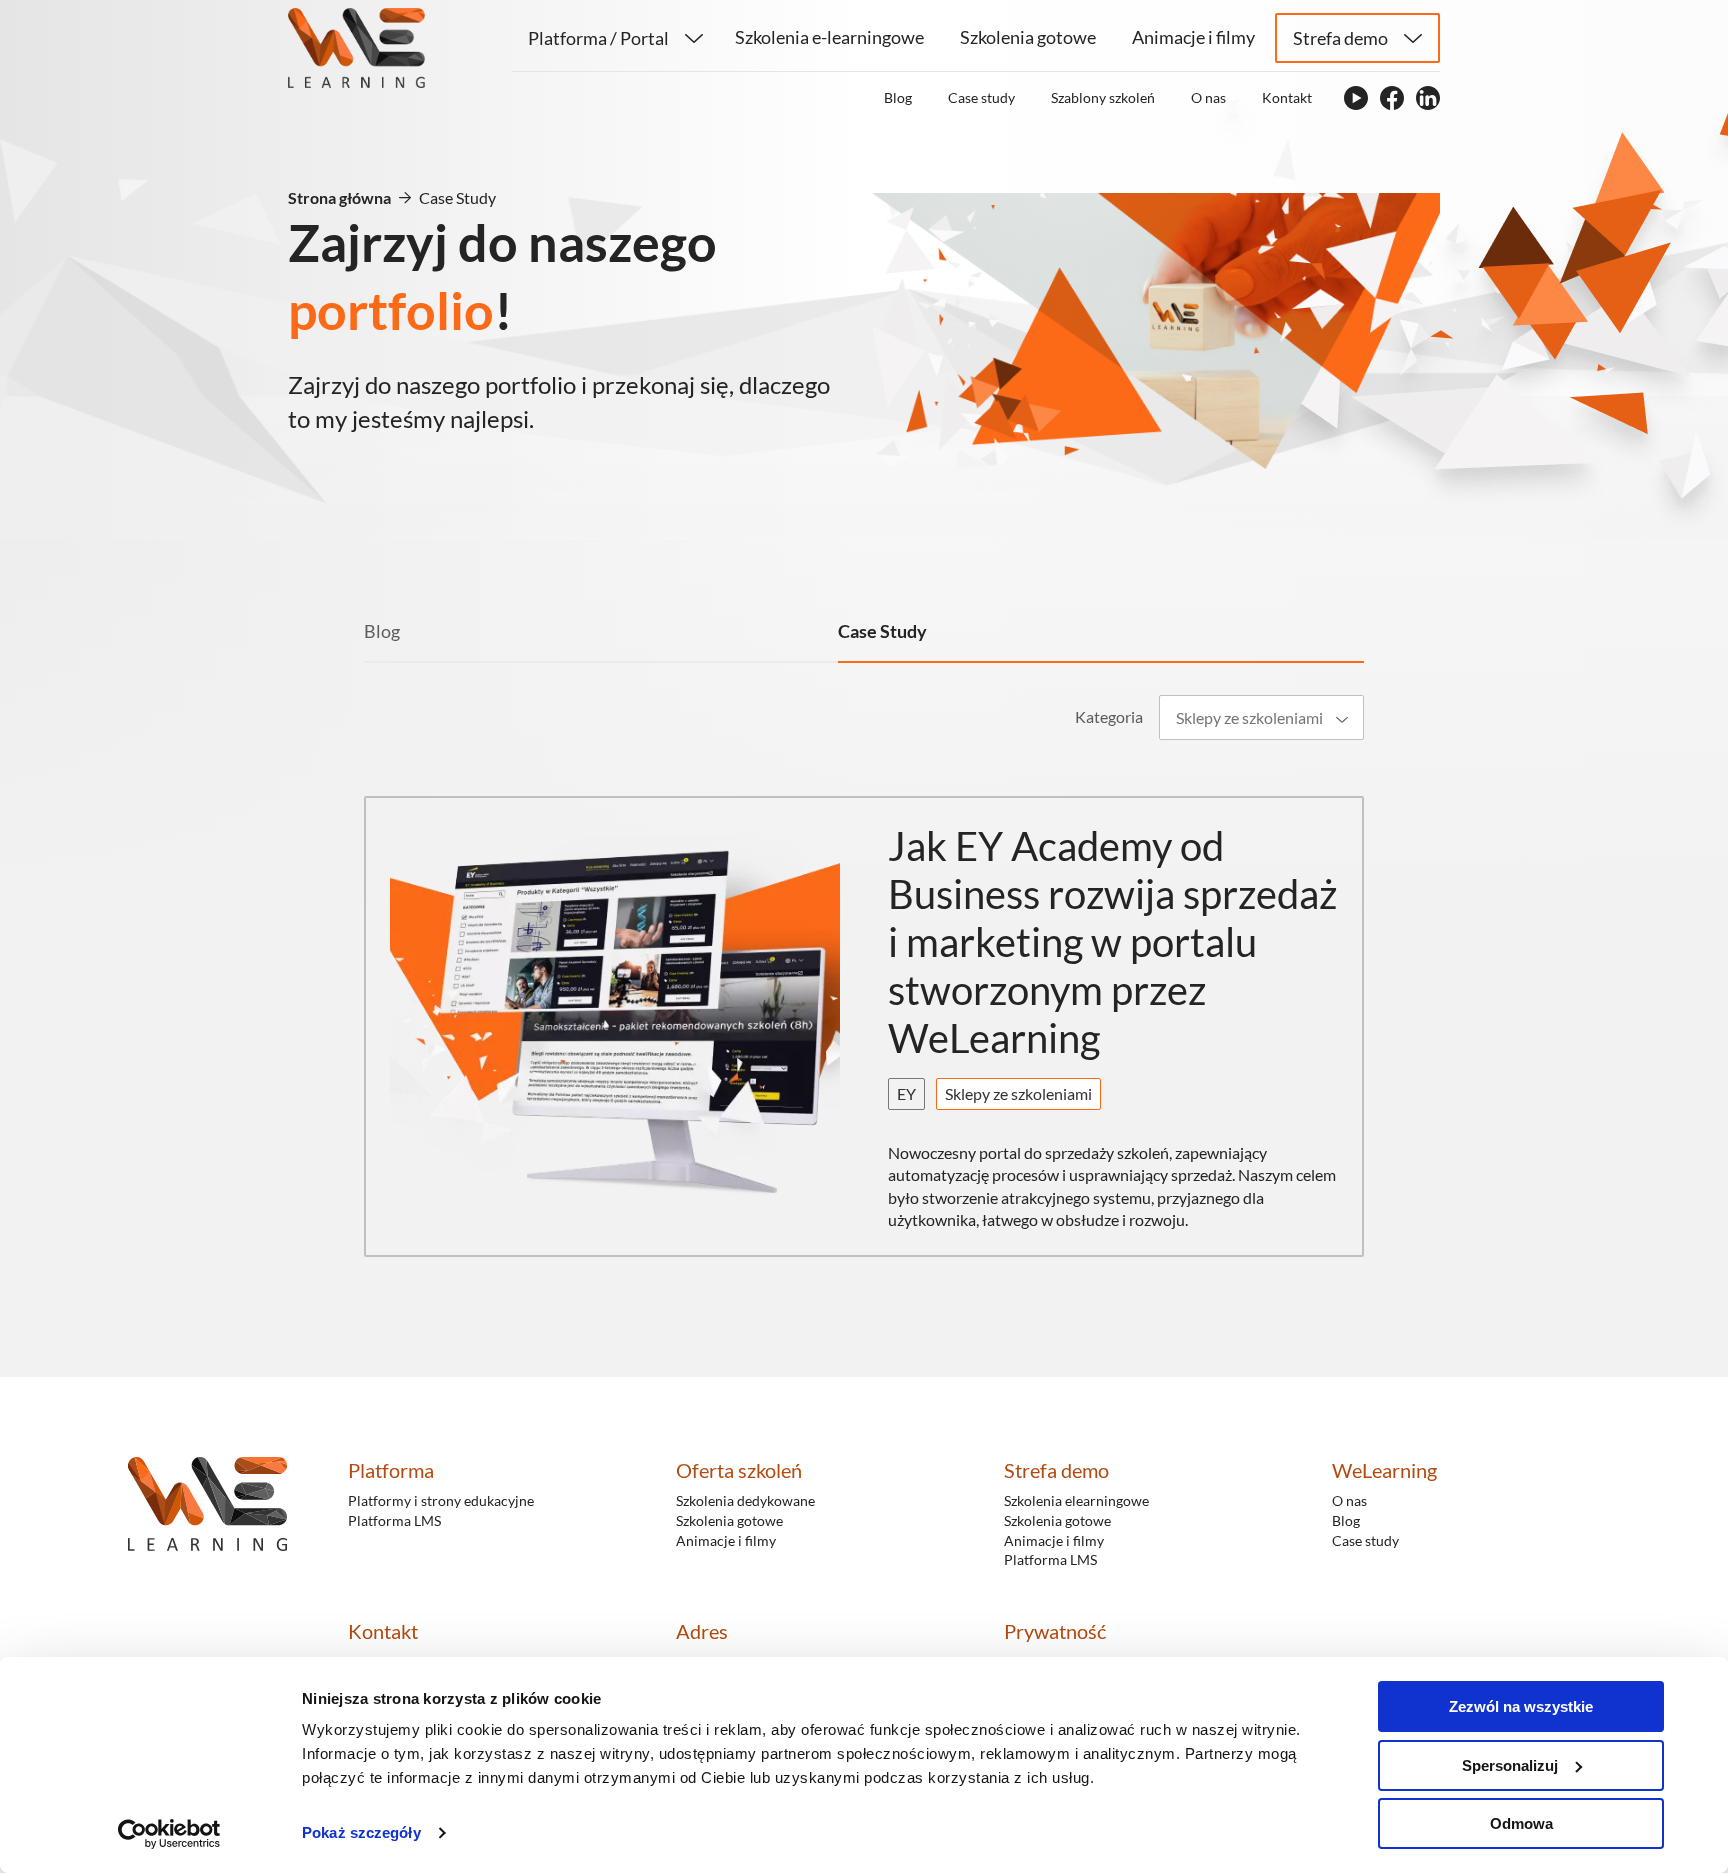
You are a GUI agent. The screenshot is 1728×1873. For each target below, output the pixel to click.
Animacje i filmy (726, 1540)
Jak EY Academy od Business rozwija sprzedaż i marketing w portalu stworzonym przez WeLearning (1112, 942)
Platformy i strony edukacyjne (441, 1500)
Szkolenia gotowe (729, 1520)
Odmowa (1521, 1823)
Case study (1365, 1540)
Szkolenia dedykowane (745, 1500)
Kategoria (1109, 716)
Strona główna (339, 197)
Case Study (882, 631)
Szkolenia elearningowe (1076, 1500)
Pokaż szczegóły (361, 1832)
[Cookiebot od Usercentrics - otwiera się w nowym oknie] (169, 1834)
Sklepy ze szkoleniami (1018, 1093)
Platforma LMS (394, 1520)
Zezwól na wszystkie (1521, 1706)
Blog (382, 631)
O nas (1349, 1500)
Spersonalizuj (1510, 1765)
